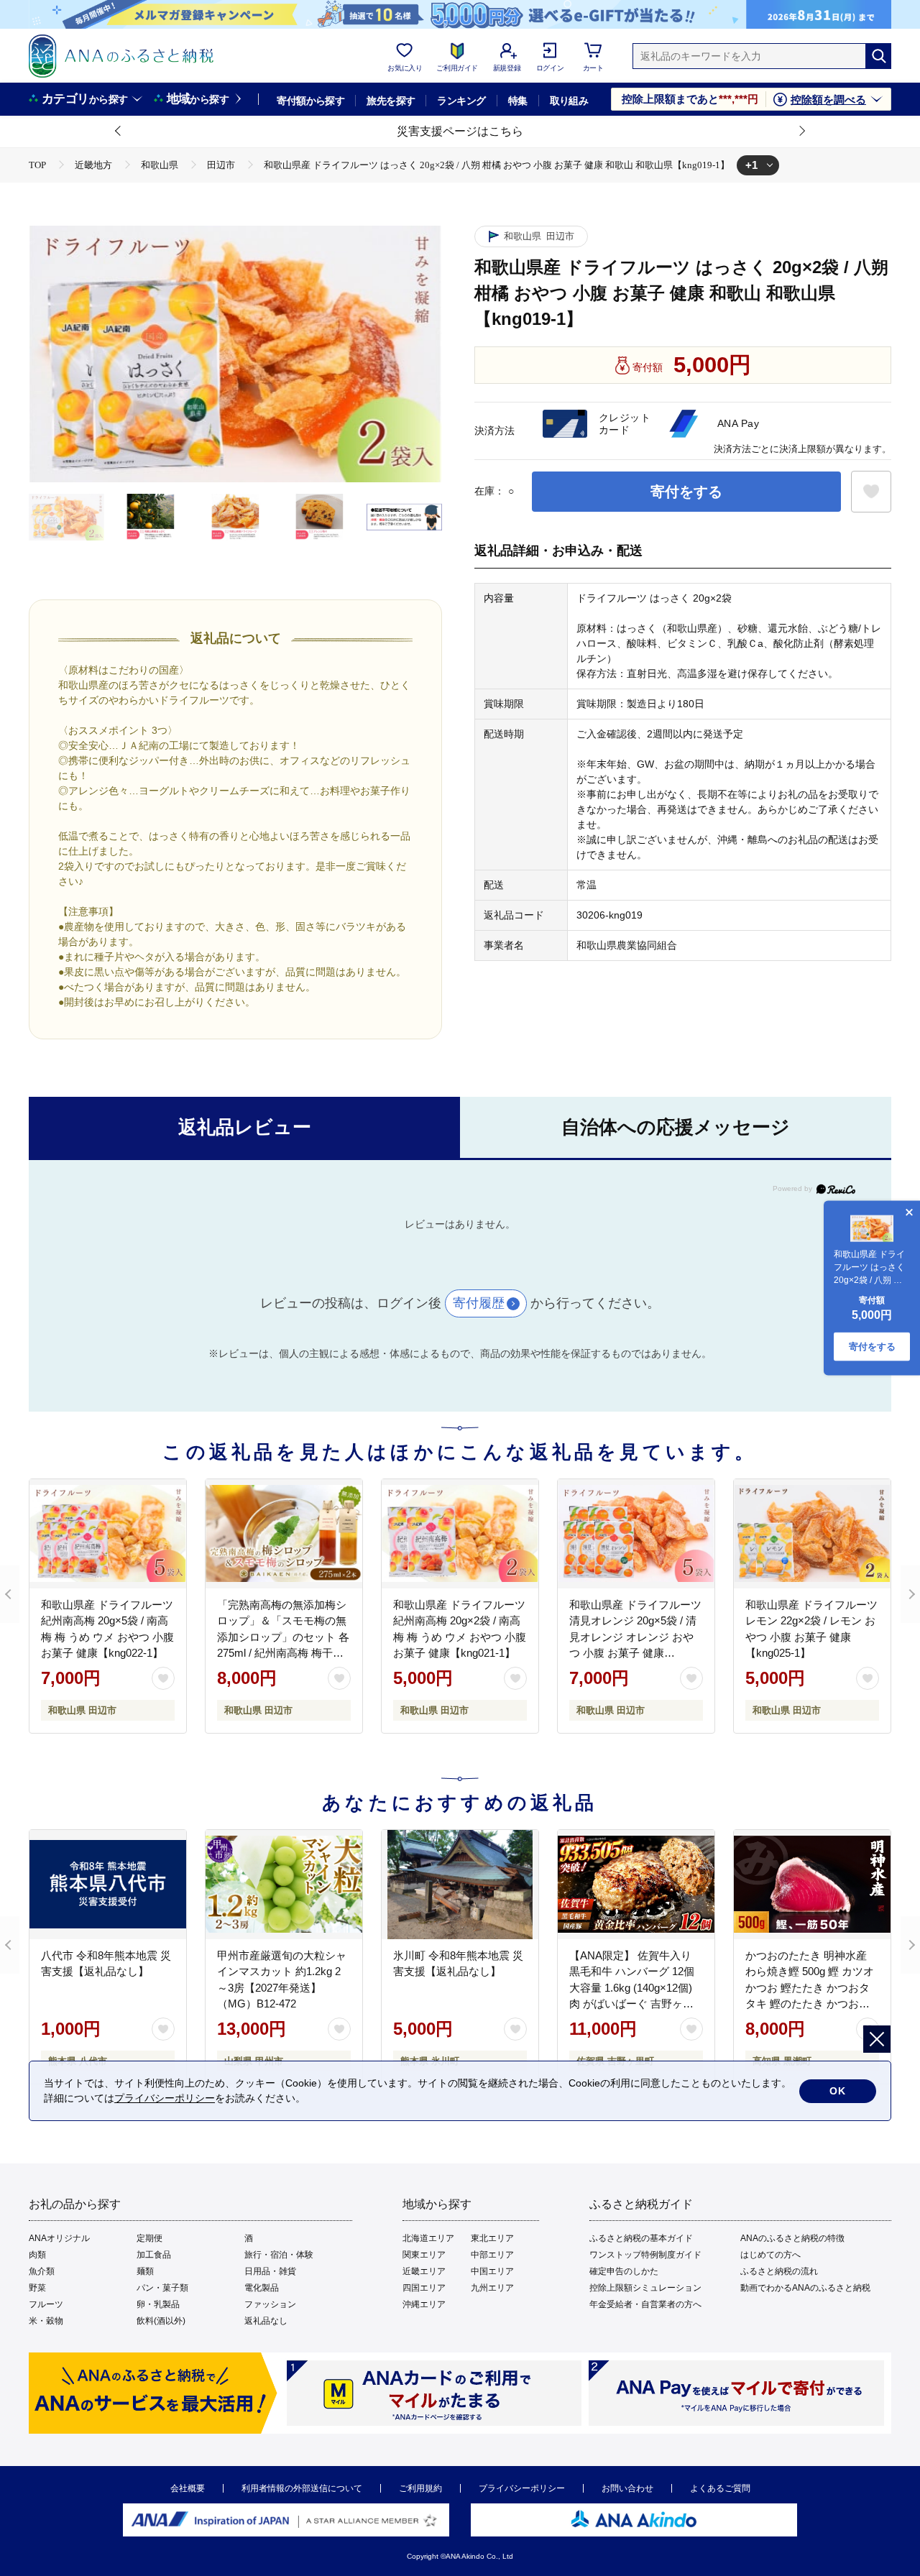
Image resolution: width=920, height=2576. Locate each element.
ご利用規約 (420, 2488)
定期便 (149, 2238)
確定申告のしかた (624, 2271)
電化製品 (262, 2288)
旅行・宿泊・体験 (279, 2255)
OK (838, 2091)
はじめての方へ (770, 2255)
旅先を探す (391, 101)
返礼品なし (266, 2321)
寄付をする (686, 492)
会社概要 (188, 2488)
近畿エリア (424, 2271)
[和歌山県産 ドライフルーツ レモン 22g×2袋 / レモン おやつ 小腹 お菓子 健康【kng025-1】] (812, 1534)
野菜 (37, 2288)
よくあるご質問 (720, 2488)
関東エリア (424, 2255)
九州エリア (492, 2288)
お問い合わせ (627, 2488)
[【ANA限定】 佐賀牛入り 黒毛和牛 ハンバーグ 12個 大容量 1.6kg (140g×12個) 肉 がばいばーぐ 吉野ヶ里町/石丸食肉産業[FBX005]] (636, 1885)
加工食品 (154, 2255)
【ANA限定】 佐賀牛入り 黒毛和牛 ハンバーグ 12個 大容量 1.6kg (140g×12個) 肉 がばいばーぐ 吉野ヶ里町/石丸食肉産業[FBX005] (632, 1988)
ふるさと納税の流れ (779, 2271)
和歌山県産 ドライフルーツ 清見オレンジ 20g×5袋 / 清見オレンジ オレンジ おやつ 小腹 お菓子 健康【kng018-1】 (635, 1637)
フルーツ (46, 2304)
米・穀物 (46, 2321)
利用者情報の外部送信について (302, 2488)
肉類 (37, 2255)
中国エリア (492, 2271)
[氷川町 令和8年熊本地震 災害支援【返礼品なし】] (460, 1885)
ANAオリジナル (59, 2238)
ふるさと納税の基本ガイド (641, 2238)
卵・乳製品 (158, 2304)
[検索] (878, 56)
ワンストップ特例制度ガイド (645, 2255)
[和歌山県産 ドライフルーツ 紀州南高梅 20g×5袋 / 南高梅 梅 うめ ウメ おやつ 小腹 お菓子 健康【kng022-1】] (108, 1534)
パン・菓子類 (162, 2288)
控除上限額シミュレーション (645, 2288)
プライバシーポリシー (522, 2488)
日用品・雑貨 (270, 2271)
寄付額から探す (310, 101)
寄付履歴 (479, 1303)
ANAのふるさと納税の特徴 (792, 2238)
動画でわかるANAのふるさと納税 (805, 2288)
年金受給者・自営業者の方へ (645, 2304)
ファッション (270, 2304)
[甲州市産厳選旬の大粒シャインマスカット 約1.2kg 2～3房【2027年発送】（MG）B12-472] (284, 1885)
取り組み (569, 101)
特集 (518, 101)
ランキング (461, 101)
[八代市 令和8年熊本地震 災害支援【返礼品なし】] (108, 1885)
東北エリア (492, 2238)
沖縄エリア (424, 2304)
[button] (119, 132)
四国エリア (424, 2288)
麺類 (145, 2271)
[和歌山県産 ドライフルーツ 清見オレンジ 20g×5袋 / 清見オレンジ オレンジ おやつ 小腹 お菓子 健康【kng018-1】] (636, 1534)
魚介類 (42, 2271)
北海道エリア (428, 2238)
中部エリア (492, 2255)
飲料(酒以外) (161, 2321)
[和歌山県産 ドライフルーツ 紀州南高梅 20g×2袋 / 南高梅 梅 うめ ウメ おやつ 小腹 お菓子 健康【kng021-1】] (460, 1534)
